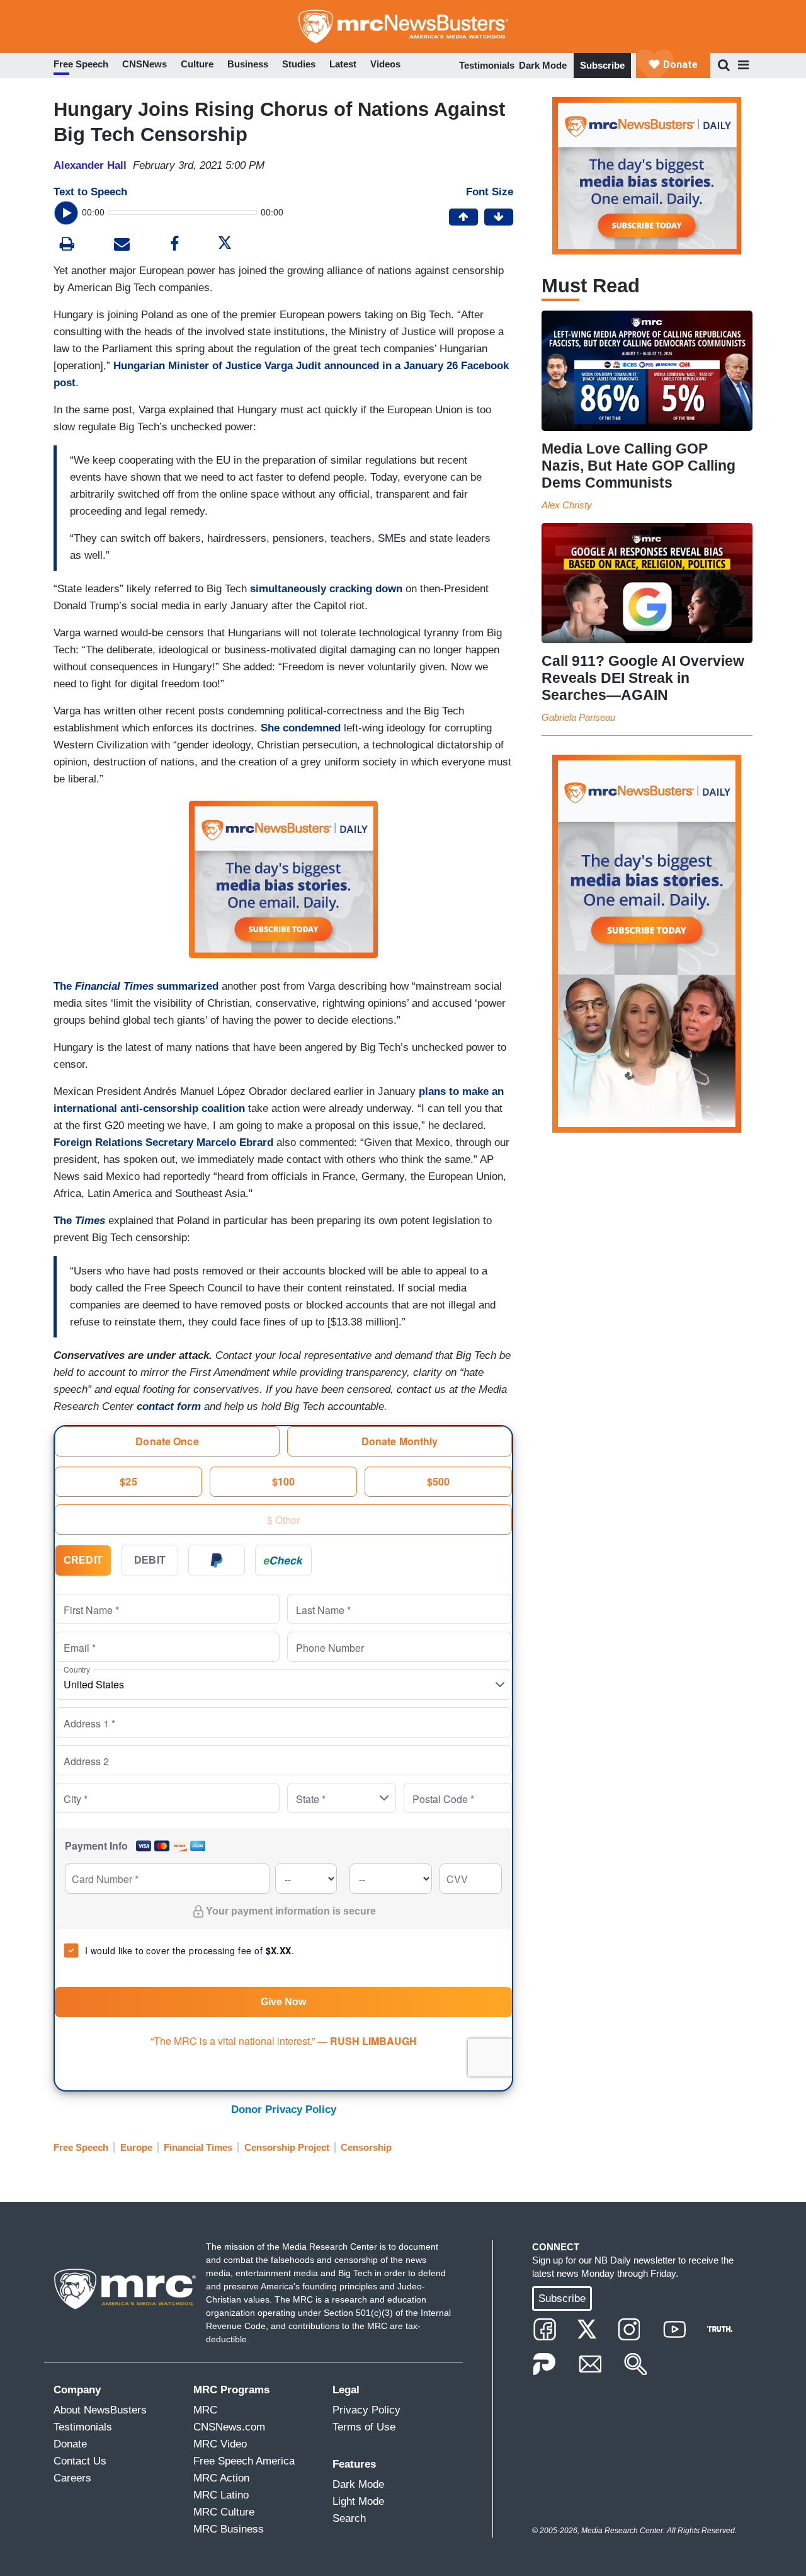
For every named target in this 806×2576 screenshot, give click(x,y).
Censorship (366, 2147)
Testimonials (487, 65)
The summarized (136, 986)
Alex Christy (567, 505)
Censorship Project (287, 2147)
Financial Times (198, 2147)
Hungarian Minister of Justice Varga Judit (217, 366)
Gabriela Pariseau (578, 717)
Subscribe (602, 65)
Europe (136, 2147)
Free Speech (81, 2147)
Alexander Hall (90, 165)
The (79, 1221)
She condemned (301, 728)
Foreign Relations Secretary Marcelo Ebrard (163, 1142)
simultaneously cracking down (326, 589)
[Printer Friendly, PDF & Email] (122, 245)
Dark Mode (543, 65)
